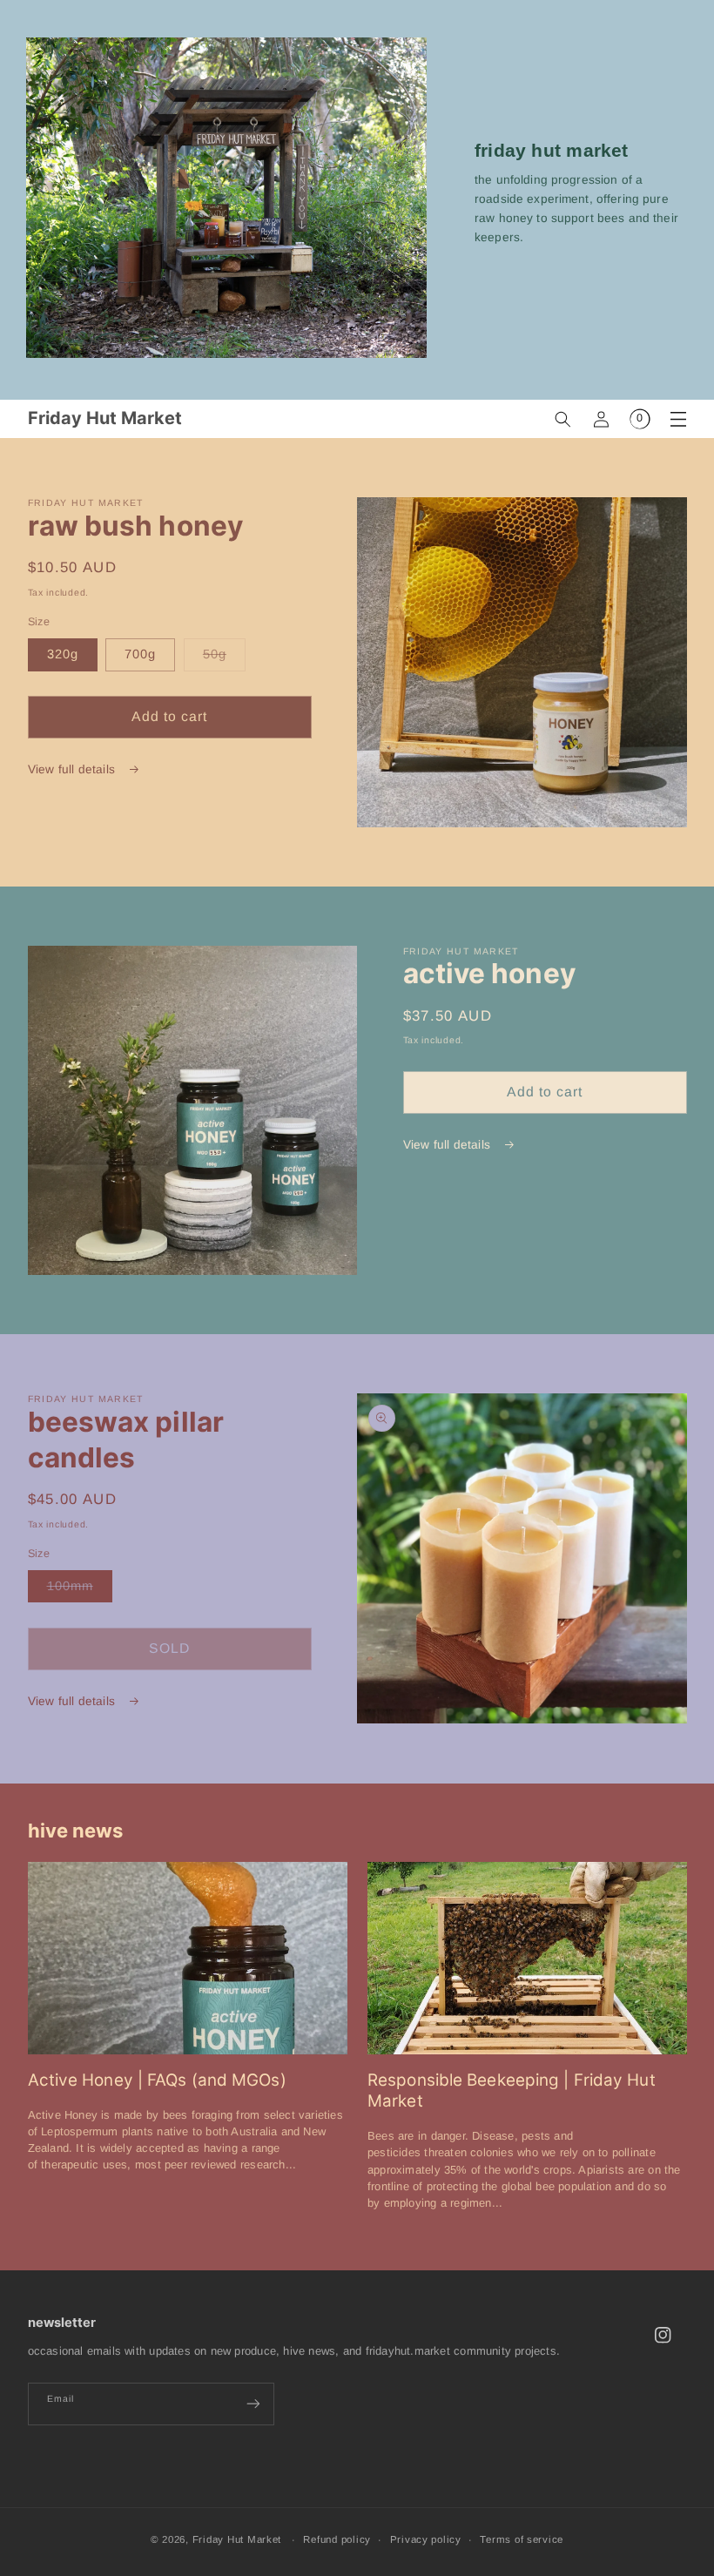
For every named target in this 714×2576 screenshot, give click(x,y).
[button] (563, 419)
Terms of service (522, 2539)
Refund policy (337, 2539)
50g (224, 658)
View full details (74, 769)
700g (140, 654)
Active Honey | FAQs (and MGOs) (157, 2080)
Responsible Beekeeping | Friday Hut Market (512, 2091)
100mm (80, 1590)
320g (63, 654)
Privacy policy (426, 2539)
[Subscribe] (253, 2404)
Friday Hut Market (237, 2539)
